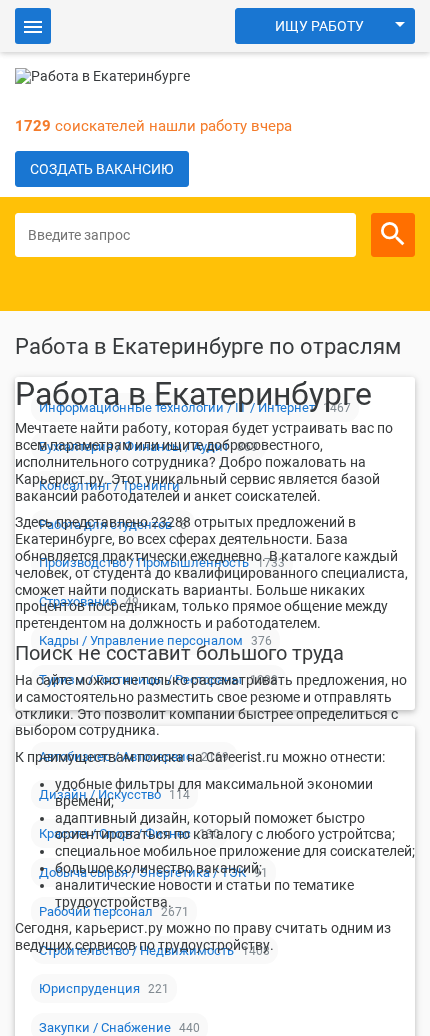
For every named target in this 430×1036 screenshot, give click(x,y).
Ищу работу (319, 26)
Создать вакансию (102, 169)
